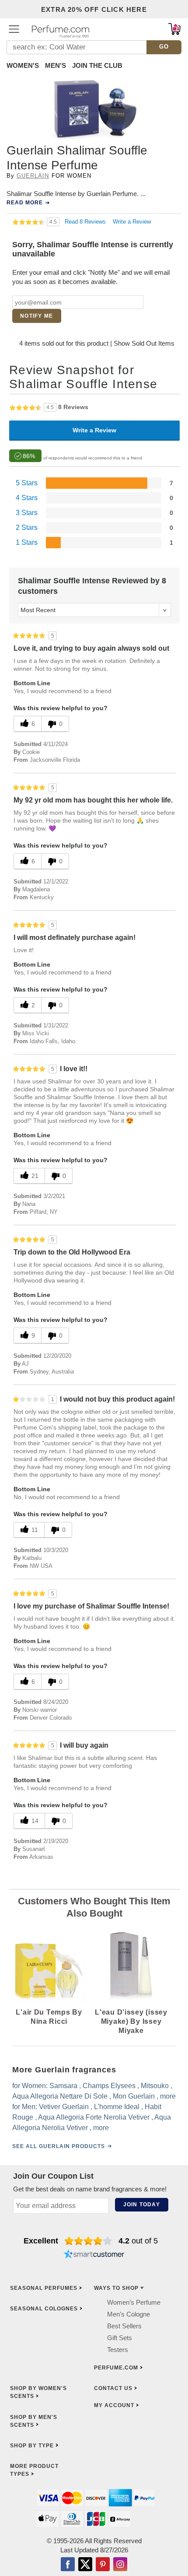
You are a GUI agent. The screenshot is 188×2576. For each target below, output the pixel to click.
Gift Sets (120, 2338)
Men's (56, 65)
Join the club (97, 65)
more (168, 2096)
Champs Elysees (109, 2086)
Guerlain (33, 176)
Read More (25, 203)
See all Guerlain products (59, 2146)
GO (164, 47)
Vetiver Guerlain (64, 2107)
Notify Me (37, 316)
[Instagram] (120, 2565)
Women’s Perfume (134, 2302)
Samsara (63, 2086)
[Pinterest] (103, 2565)
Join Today (142, 2204)
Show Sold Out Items (144, 343)
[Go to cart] (174, 29)
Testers (118, 2350)
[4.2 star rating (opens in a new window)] (89, 2241)
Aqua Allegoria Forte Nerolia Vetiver (94, 2117)
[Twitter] (85, 2565)
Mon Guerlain (134, 2096)
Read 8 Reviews (86, 222)
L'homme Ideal (117, 2107)
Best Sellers (124, 2326)
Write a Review (132, 222)
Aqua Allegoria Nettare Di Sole (60, 2096)
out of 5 (138, 2241)
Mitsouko (155, 2086)
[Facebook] (68, 2565)
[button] (14, 29)
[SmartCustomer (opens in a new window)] (94, 2255)
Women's (23, 65)
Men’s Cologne (129, 2314)
